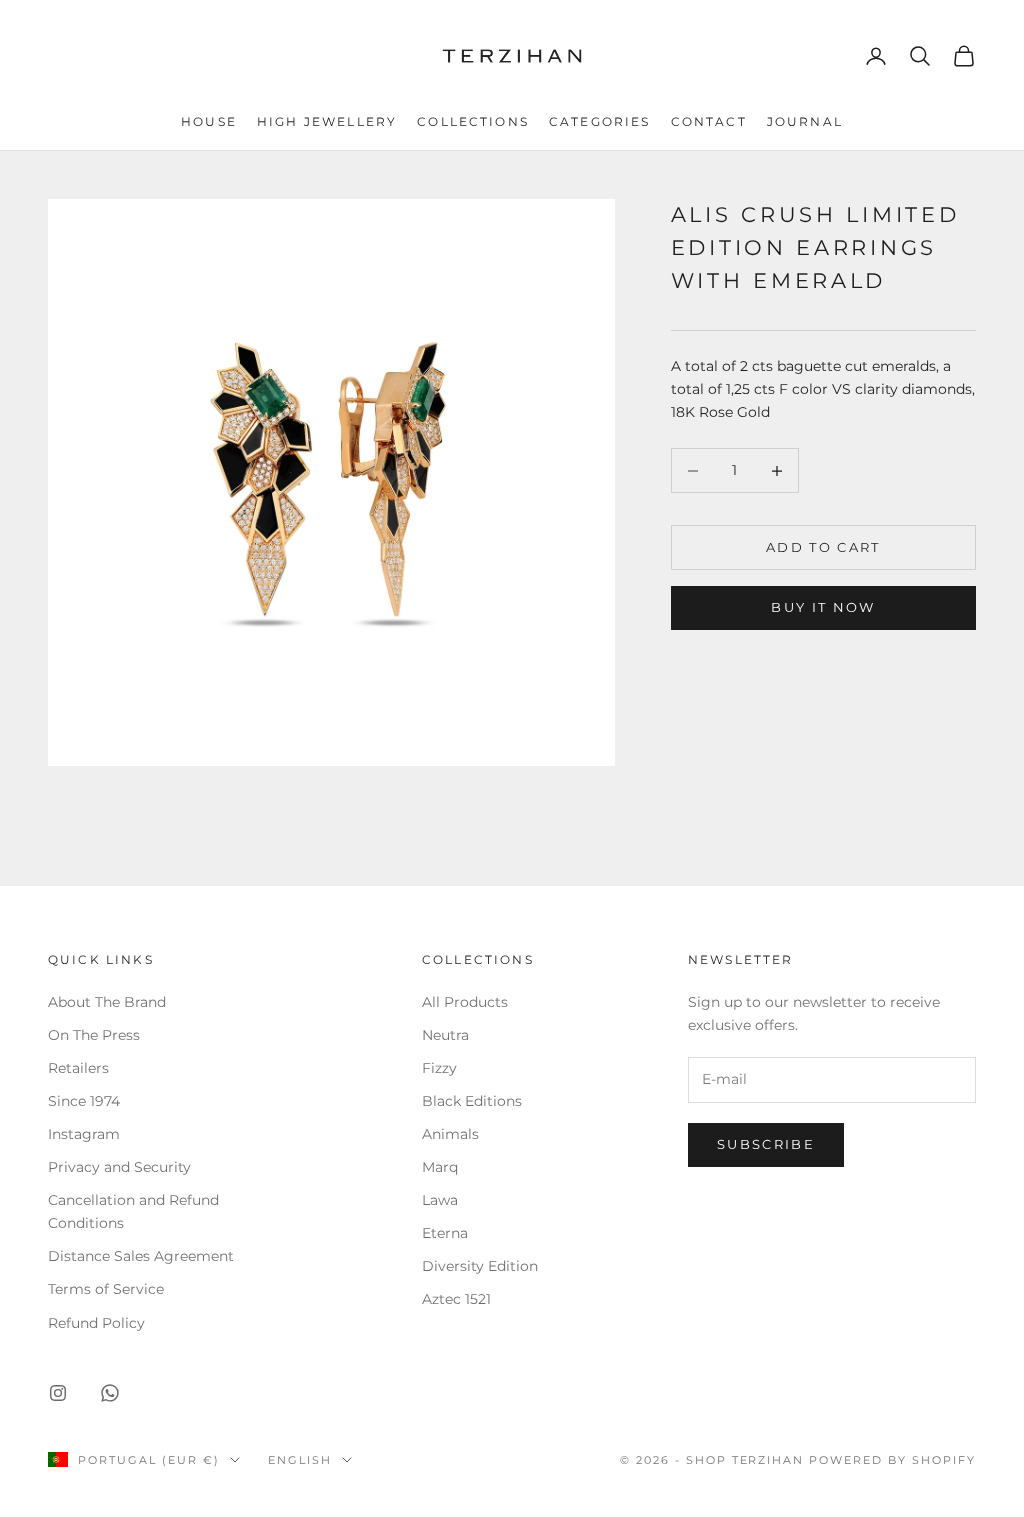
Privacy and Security (119, 1167)
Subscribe (766, 1144)
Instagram (84, 1134)
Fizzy (439, 1068)
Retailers (78, 1068)
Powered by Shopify (892, 1460)
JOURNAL (805, 121)
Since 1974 (84, 1101)
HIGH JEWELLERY (327, 121)
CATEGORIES (600, 121)
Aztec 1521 (456, 1299)
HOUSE (209, 121)
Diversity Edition (480, 1266)
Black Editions (472, 1101)
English (300, 1460)
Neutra (445, 1035)
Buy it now (823, 607)
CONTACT (709, 121)
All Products (465, 1002)
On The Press (94, 1035)
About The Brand (107, 1002)
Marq (440, 1167)
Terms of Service (106, 1289)
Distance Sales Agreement (141, 1256)
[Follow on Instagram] (58, 1393)
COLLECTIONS (473, 121)
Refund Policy (96, 1323)
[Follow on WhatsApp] (110, 1393)
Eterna (445, 1233)
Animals (450, 1134)
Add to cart (823, 547)
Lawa (440, 1200)
